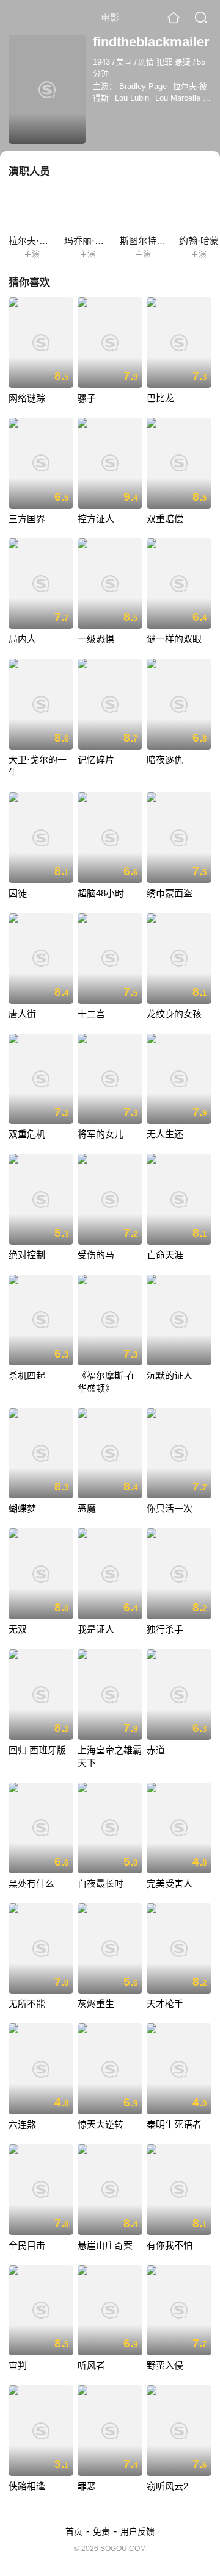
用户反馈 (137, 2531)
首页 (74, 2531)
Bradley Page (143, 86)
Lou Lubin (132, 98)
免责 (101, 2531)
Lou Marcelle (178, 98)
